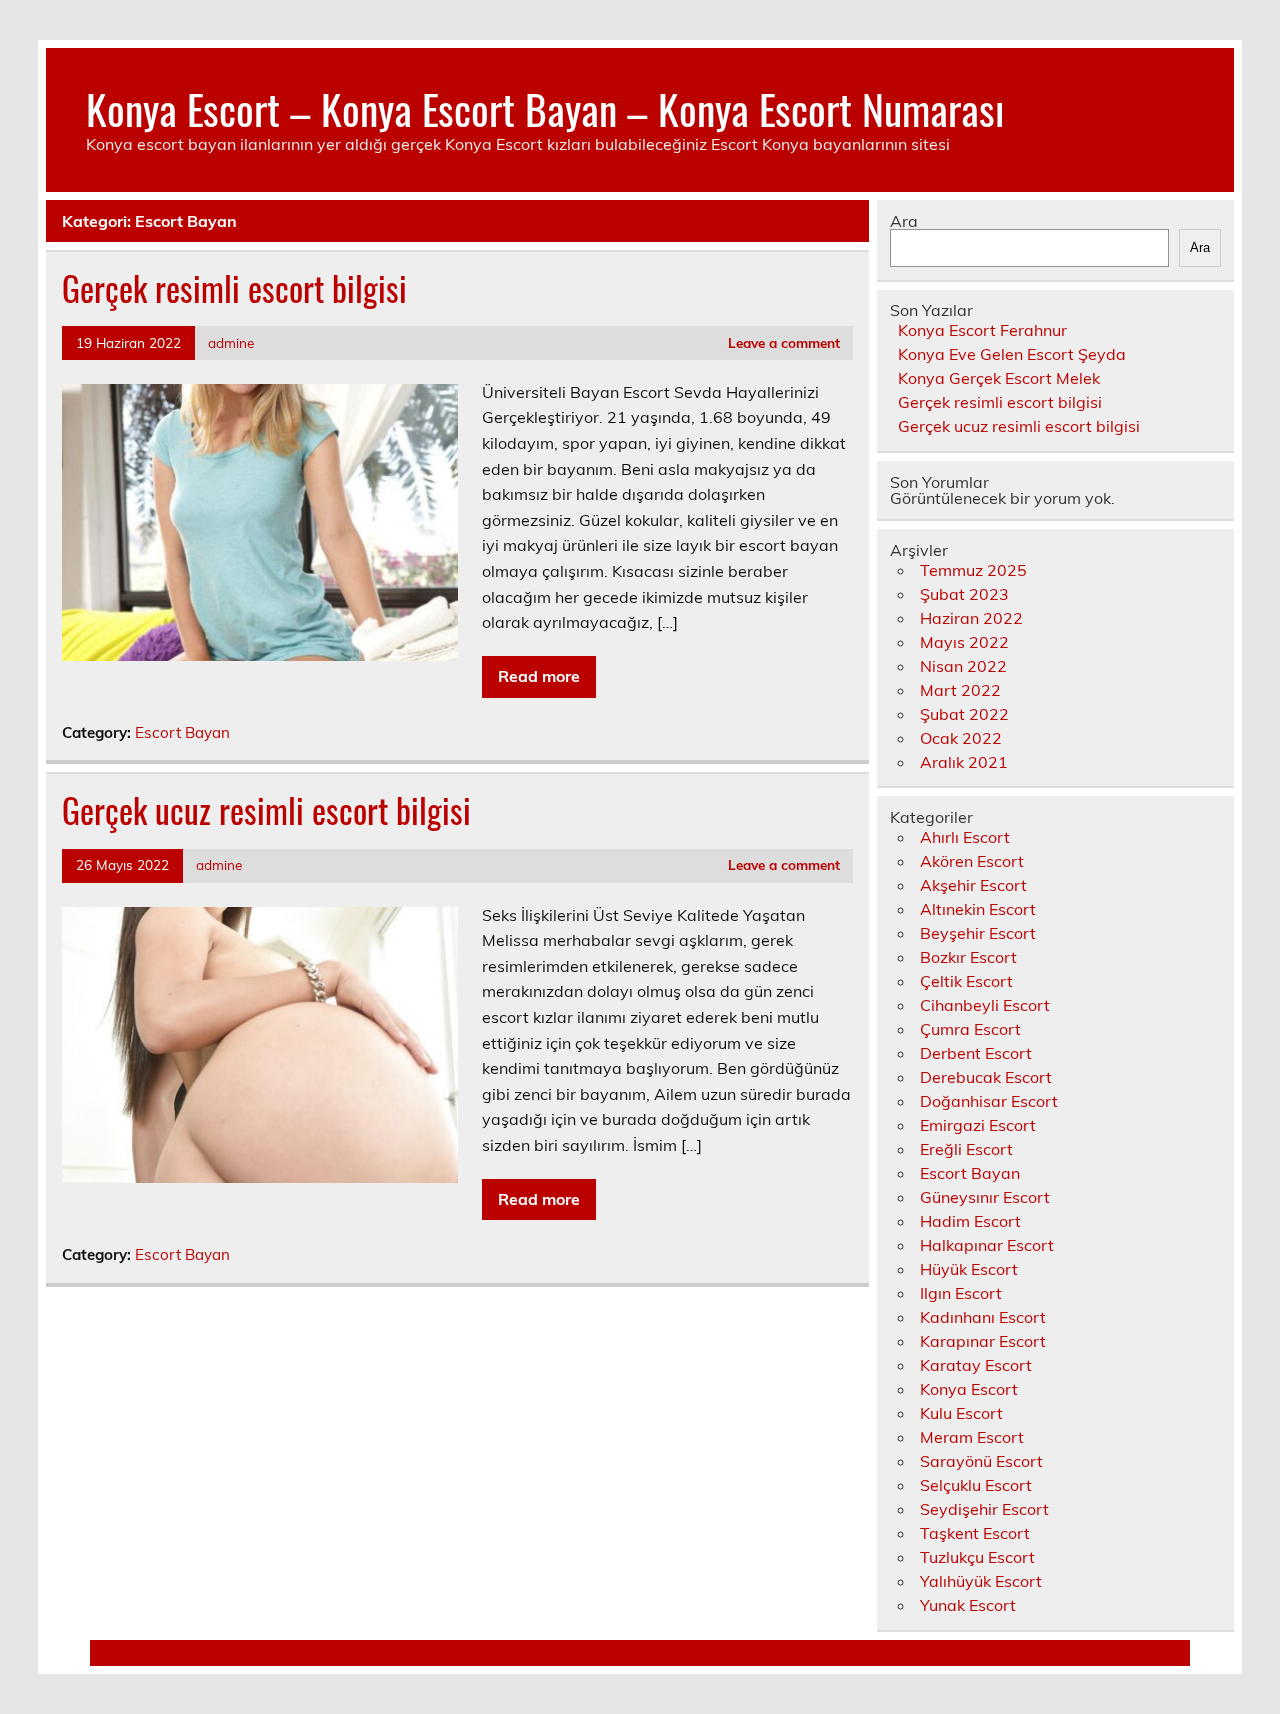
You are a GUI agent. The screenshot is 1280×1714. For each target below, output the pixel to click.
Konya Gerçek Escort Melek (999, 378)
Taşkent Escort (975, 1533)
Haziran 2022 (971, 618)
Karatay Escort (976, 1365)
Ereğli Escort (966, 1149)
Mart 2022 (960, 690)
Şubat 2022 (964, 714)
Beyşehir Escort (978, 933)
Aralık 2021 (964, 762)
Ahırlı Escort (965, 837)
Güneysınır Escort (985, 1197)
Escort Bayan (182, 732)
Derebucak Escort (986, 1077)
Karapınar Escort (983, 1341)
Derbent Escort (976, 1053)
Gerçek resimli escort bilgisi (234, 288)
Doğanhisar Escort (989, 1101)
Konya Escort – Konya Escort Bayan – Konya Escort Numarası (545, 108)
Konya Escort (969, 1389)
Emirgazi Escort (978, 1125)
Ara (904, 221)
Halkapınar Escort (987, 1245)
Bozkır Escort (968, 957)
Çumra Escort (970, 1029)
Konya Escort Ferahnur (982, 330)
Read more (539, 676)
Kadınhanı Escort (983, 1317)
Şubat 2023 (964, 594)
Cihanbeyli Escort (985, 1005)
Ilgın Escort (961, 1293)
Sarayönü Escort (981, 1461)
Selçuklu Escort (976, 1485)
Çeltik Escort (966, 981)
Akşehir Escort (973, 885)
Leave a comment (784, 342)
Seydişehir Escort (984, 1509)
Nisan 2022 (963, 666)
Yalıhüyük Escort (981, 1581)
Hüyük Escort (969, 1269)
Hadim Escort (970, 1221)
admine (231, 342)
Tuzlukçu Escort (977, 1557)
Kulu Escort (961, 1413)
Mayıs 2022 (964, 642)
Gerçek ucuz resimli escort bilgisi (266, 810)
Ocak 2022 (961, 738)
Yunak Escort (968, 1605)
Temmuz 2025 (973, 570)
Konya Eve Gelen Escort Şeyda (1012, 354)
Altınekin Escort (978, 909)
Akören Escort (972, 861)
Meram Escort (972, 1437)
